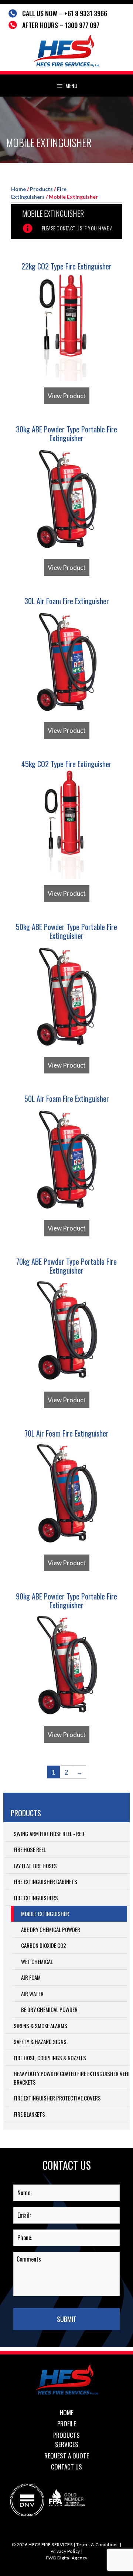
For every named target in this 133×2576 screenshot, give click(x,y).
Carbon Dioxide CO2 (44, 1945)
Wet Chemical (37, 1961)
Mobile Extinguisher (45, 1914)
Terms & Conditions (98, 2544)
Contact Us (66, 2467)
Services (67, 2444)
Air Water (32, 1994)
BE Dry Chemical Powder (49, 2009)
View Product (67, 396)
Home (18, 189)
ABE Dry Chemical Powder (51, 1929)
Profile (67, 2424)
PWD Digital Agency (67, 2558)
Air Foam (31, 1977)
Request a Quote (67, 2456)
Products (41, 189)
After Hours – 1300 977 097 (61, 25)
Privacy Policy (65, 2551)
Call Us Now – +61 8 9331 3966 (65, 13)
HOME (67, 2413)
